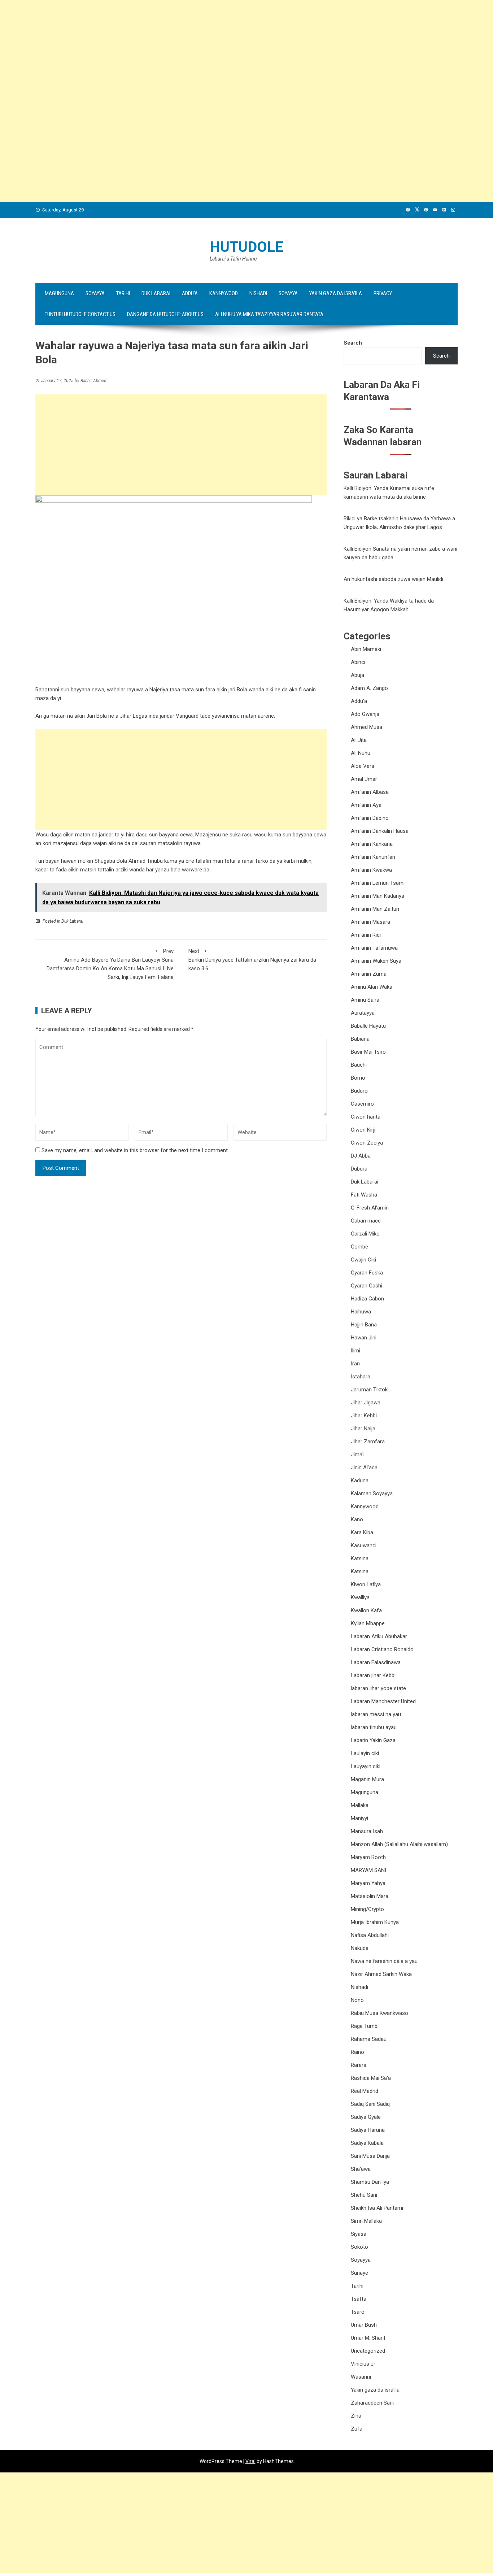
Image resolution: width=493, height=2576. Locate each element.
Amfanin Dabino (370, 818)
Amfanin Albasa (370, 792)
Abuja (357, 675)
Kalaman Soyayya (372, 1493)
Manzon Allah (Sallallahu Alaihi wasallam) (399, 1844)
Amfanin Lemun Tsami (378, 883)
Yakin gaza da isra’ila (336, 293)
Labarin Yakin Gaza (373, 1740)
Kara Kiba (362, 1532)
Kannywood (224, 293)
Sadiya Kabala (367, 2143)
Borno (358, 1078)
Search (353, 343)
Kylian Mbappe (368, 1623)
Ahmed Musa (367, 727)
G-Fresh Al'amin (370, 1208)
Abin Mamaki (366, 649)
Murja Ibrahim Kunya (375, 1922)
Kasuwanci (364, 1545)
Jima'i (358, 1455)
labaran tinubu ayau (374, 1727)
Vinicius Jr (363, 2364)
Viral (250, 2461)
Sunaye (359, 2273)
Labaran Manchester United (383, 1701)
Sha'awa (361, 2169)
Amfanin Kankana (372, 844)
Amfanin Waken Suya (376, 961)
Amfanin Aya (366, 805)
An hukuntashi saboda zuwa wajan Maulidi (393, 579)
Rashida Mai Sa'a (371, 2078)
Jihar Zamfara (368, 1442)
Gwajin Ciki (363, 1260)
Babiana (360, 1039)
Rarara (359, 2065)
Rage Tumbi (365, 2026)
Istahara (361, 1377)
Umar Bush (364, 2325)
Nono (357, 2000)
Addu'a (359, 701)
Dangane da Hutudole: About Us (165, 314)
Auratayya (363, 1013)
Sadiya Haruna (368, 2130)
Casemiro (362, 1104)
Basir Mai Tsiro (368, 1052)
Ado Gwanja (365, 714)
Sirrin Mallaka (366, 2221)
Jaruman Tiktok (369, 1390)
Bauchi (359, 1065)
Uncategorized (368, 2351)
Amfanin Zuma (369, 974)
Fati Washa (364, 1195)
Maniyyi (359, 1818)
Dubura (359, 1169)
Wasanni (361, 2377)
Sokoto (359, 2247)
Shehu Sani (364, 2195)
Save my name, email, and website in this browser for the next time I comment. (135, 1150)
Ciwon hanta (366, 1117)
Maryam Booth (368, 1857)
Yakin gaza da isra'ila (375, 2390)
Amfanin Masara (370, 922)
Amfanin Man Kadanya (378, 896)
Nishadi (258, 293)
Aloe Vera (363, 766)
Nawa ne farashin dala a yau (384, 1961)
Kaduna (360, 1481)
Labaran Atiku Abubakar (379, 1636)
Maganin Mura (367, 1779)
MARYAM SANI (368, 1870)
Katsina (360, 1558)
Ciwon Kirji (363, 1130)
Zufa (357, 2429)
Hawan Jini (364, 1338)
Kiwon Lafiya (366, 1584)
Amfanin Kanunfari (373, 857)
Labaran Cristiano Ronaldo (382, 1649)
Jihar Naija (363, 1429)
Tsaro (358, 2312)
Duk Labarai (156, 293)
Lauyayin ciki (366, 1766)
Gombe (359, 1247)
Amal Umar (364, 779)
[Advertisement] (217, 51)
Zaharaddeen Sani (372, 2403)
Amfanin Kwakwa (371, 870)
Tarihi (123, 293)
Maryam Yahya (368, 1883)
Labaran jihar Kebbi (373, 1675)
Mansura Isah (367, 1831)
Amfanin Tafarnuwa (374, 948)
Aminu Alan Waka (372, 987)
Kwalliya (360, 1597)
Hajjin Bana (364, 1325)
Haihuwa (361, 1312)
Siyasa (359, 2234)
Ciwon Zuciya (367, 1143)
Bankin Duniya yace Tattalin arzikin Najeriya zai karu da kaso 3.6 (252, 960)
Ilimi (355, 1351)
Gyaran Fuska (367, 1273)
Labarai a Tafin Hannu (233, 259)
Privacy (383, 293)
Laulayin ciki (365, 1753)
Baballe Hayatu (368, 1026)
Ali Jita (359, 740)
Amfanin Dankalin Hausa (380, 831)
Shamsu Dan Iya (370, 2182)
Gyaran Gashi (367, 1286)
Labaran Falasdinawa (376, 1662)
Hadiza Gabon (367, 1299)
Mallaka (360, 1805)
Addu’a (190, 293)
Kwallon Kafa (366, 1610)
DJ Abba (361, 1156)
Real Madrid (365, 2091)
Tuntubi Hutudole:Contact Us (80, 314)
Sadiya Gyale (366, 2117)
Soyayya (95, 293)
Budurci (360, 1091)
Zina (356, 2416)
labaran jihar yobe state (378, 1688)
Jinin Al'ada (364, 1468)
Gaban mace (366, 1221)
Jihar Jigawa (366, 1403)
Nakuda (360, 1948)
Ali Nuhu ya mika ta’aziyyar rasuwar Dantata (269, 314)
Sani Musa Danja (370, 2156)
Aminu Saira (365, 1000)
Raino (357, 2052)
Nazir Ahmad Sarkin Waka (381, 1974)
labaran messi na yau (376, 1714)
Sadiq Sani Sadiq (370, 2104)
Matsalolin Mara (370, 1896)
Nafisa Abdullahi (370, 1935)
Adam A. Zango (369, 688)
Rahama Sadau (369, 2039)
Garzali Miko (365, 1234)
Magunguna (59, 293)
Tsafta (359, 2299)
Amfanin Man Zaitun (375, 909)
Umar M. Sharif (368, 2338)
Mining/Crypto (367, 1909)
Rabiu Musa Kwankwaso (379, 2013)
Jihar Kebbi (364, 1416)
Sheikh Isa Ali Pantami (377, 2208)
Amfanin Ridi (366, 935)
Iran (355, 1364)
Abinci (358, 662)
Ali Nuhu (361, 753)
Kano (357, 1519)
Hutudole (247, 247)
